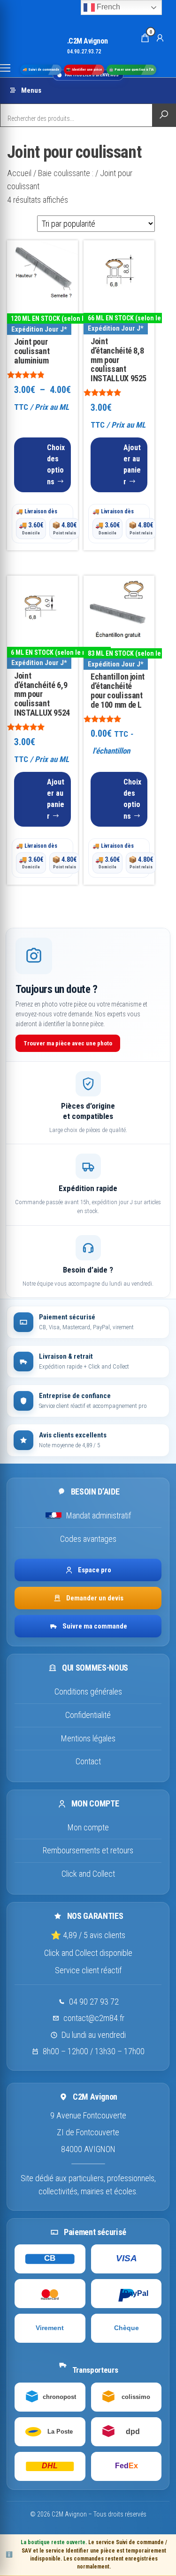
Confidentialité (88, 1715)
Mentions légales (88, 1738)
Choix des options (56, 465)
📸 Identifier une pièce (84, 70)
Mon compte (88, 1827)
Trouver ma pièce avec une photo (68, 1043)
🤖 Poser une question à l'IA (131, 70)
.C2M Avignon (88, 41)
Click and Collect (88, 1874)
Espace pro (95, 1570)
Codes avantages (88, 1539)
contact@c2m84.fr (94, 2018)
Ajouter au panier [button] (132, 465)
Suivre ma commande (95, 1626)
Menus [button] (31, 90)
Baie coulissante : (66, 173)
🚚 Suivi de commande (41, 70)
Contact (88, 1761)
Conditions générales (88, 1691)
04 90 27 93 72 (94, 2002)
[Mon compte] (160, 37)
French (107, 7)
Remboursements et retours (88, 1850)
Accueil (19, 173)
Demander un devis (95, 1598)
